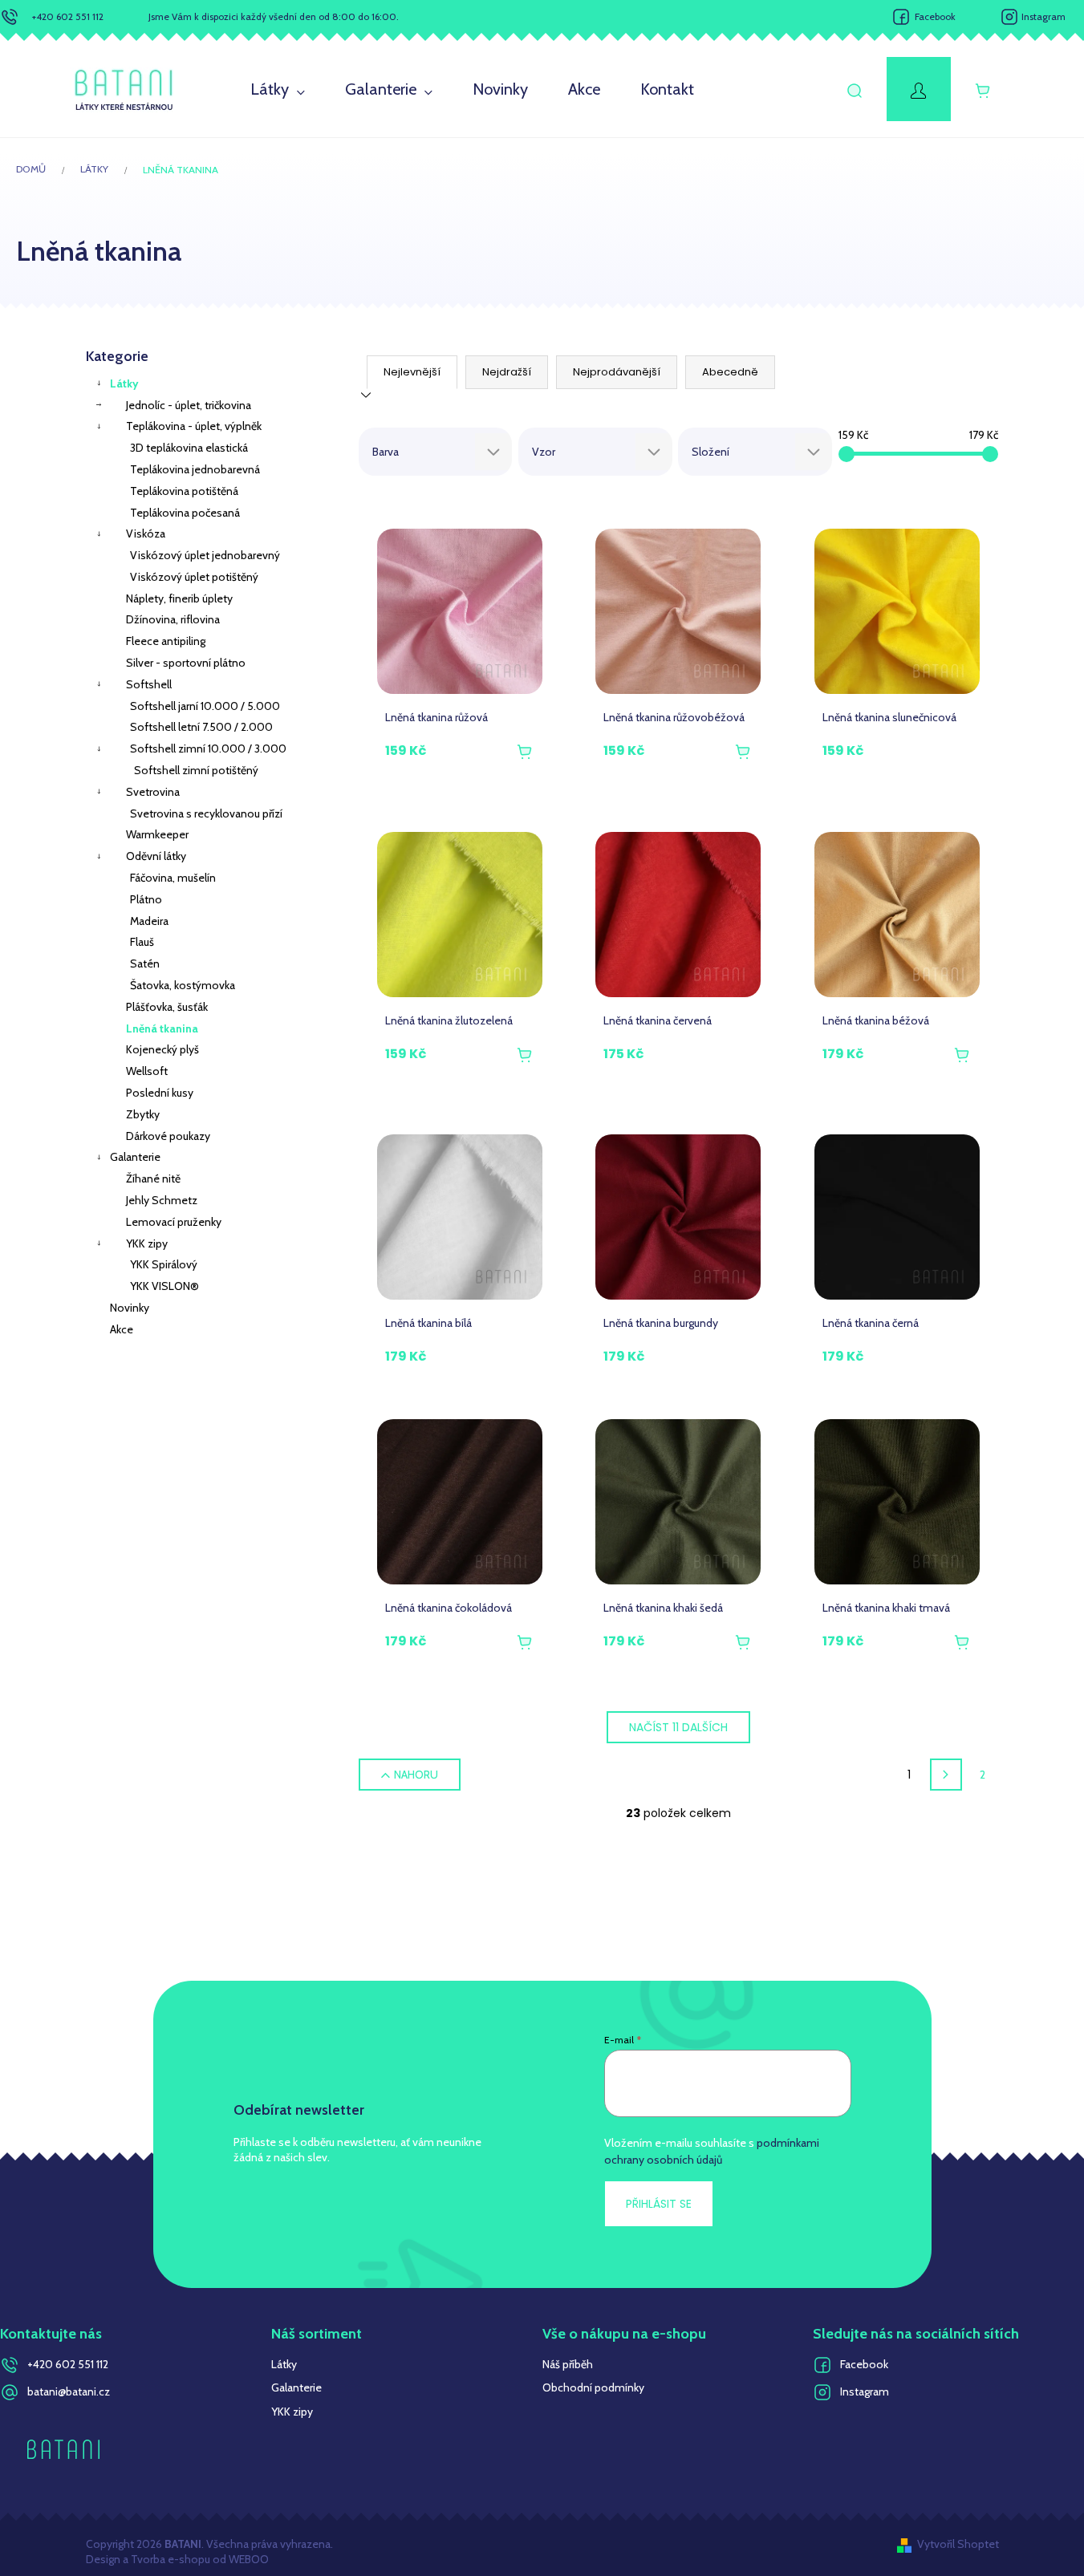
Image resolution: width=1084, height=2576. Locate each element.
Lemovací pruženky (174, 1222)
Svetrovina (153, 792)
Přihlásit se (659, 2204)
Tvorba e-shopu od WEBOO (199, 2559)
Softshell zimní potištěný (196, 770)
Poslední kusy (160, 1093)
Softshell (149, 684)
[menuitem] (278, 90)
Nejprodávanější (617, 372)
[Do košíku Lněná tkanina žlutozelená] (525, 1056)
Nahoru (416, 1775)
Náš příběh (568, 2364)
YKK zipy (147, 1243)
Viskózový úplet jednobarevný (205, 555)
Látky (124, 383)
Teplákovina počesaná (185, 513)
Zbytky (143, 1114)
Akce (122, 1329)
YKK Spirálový (164, 1264)
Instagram (1043, 16)
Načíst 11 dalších (678, 1727)
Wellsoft (147, 1071)
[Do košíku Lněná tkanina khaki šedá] (743, 1643)
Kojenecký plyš (162, 1049)
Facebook (935, 16)
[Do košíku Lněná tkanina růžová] (525, 753)
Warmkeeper (157, 834)
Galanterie (135, 1157)
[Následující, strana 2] (946, 1775)
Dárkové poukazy (168, 1136)
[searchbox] (428, 452)
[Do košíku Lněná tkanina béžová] (962, 1056)
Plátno (146, 899)
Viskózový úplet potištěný (194, 577)
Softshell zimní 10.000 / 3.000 (208, 748)
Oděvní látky (156, 856)
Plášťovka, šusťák (167, 1007)
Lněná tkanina (162, 1028)
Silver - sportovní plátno (186, 663)
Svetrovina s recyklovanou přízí (206, 813)
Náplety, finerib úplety (179, 598)
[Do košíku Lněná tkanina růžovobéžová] (743, 753)
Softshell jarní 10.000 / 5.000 (205, 706)
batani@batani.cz (69, 2391)
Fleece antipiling (166, 641)
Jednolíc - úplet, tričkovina (189, 405)
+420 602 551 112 (68, 16)
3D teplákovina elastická (189, 448)
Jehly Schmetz (162, 1200)
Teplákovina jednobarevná (195, 469)
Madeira (149, 921)
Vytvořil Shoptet (958, 2544)
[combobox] (436, 452)
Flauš (142, 942)
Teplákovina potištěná (184, 491)
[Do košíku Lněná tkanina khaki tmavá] (962, 1643)
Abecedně (730, 372)
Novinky (130, 1308)
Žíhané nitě (153, 1178)
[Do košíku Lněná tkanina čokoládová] (525, 1643)
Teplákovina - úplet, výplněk (194, 426)
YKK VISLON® (164, 1286)
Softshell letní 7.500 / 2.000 (201, 727)
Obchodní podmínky (593, 2387)
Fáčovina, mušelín (173, 878)
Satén (145, 963)
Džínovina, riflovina (173, 619)
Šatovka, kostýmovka (183, 985)
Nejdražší (507, 372)
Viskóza (146, 533)
